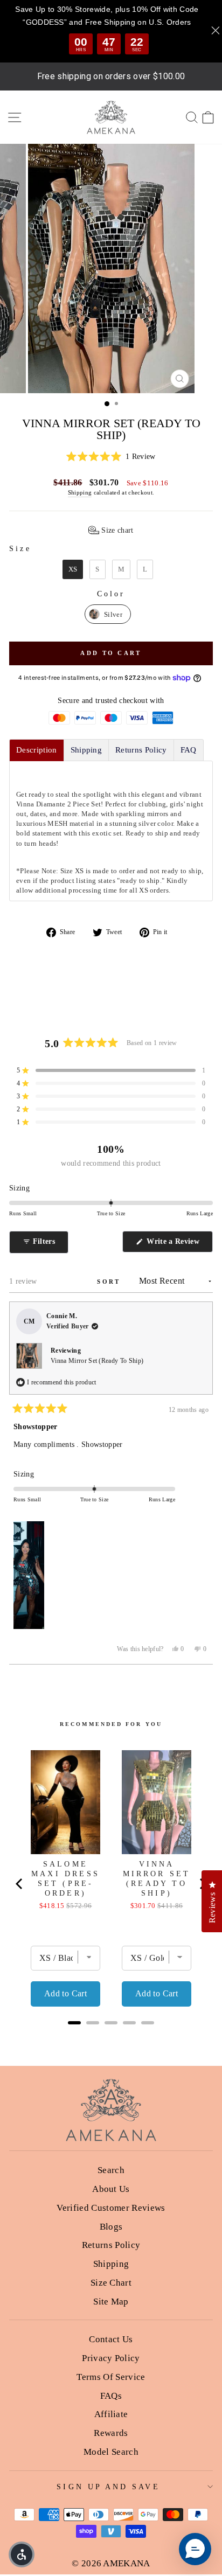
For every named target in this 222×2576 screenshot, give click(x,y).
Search (111, 2170)
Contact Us (111, 2339)
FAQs (111, 2396)
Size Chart (111, 2283)
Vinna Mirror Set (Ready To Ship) (97, 1361)
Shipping (80, 492)
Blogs (111, 2227)
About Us (111, 2189)
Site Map (111, 2302)
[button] (111, 457)
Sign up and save (108, 2487)
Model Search (111, 2452)
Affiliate (111, 2414)
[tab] (37, 750)
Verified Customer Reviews (111, 2208)
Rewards (111, 2433)
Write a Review (179, 1245)
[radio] (73, 569)
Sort (110, 1282)
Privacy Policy (111, 2358)
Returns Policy (111, 2245)
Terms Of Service (111, 2377)
